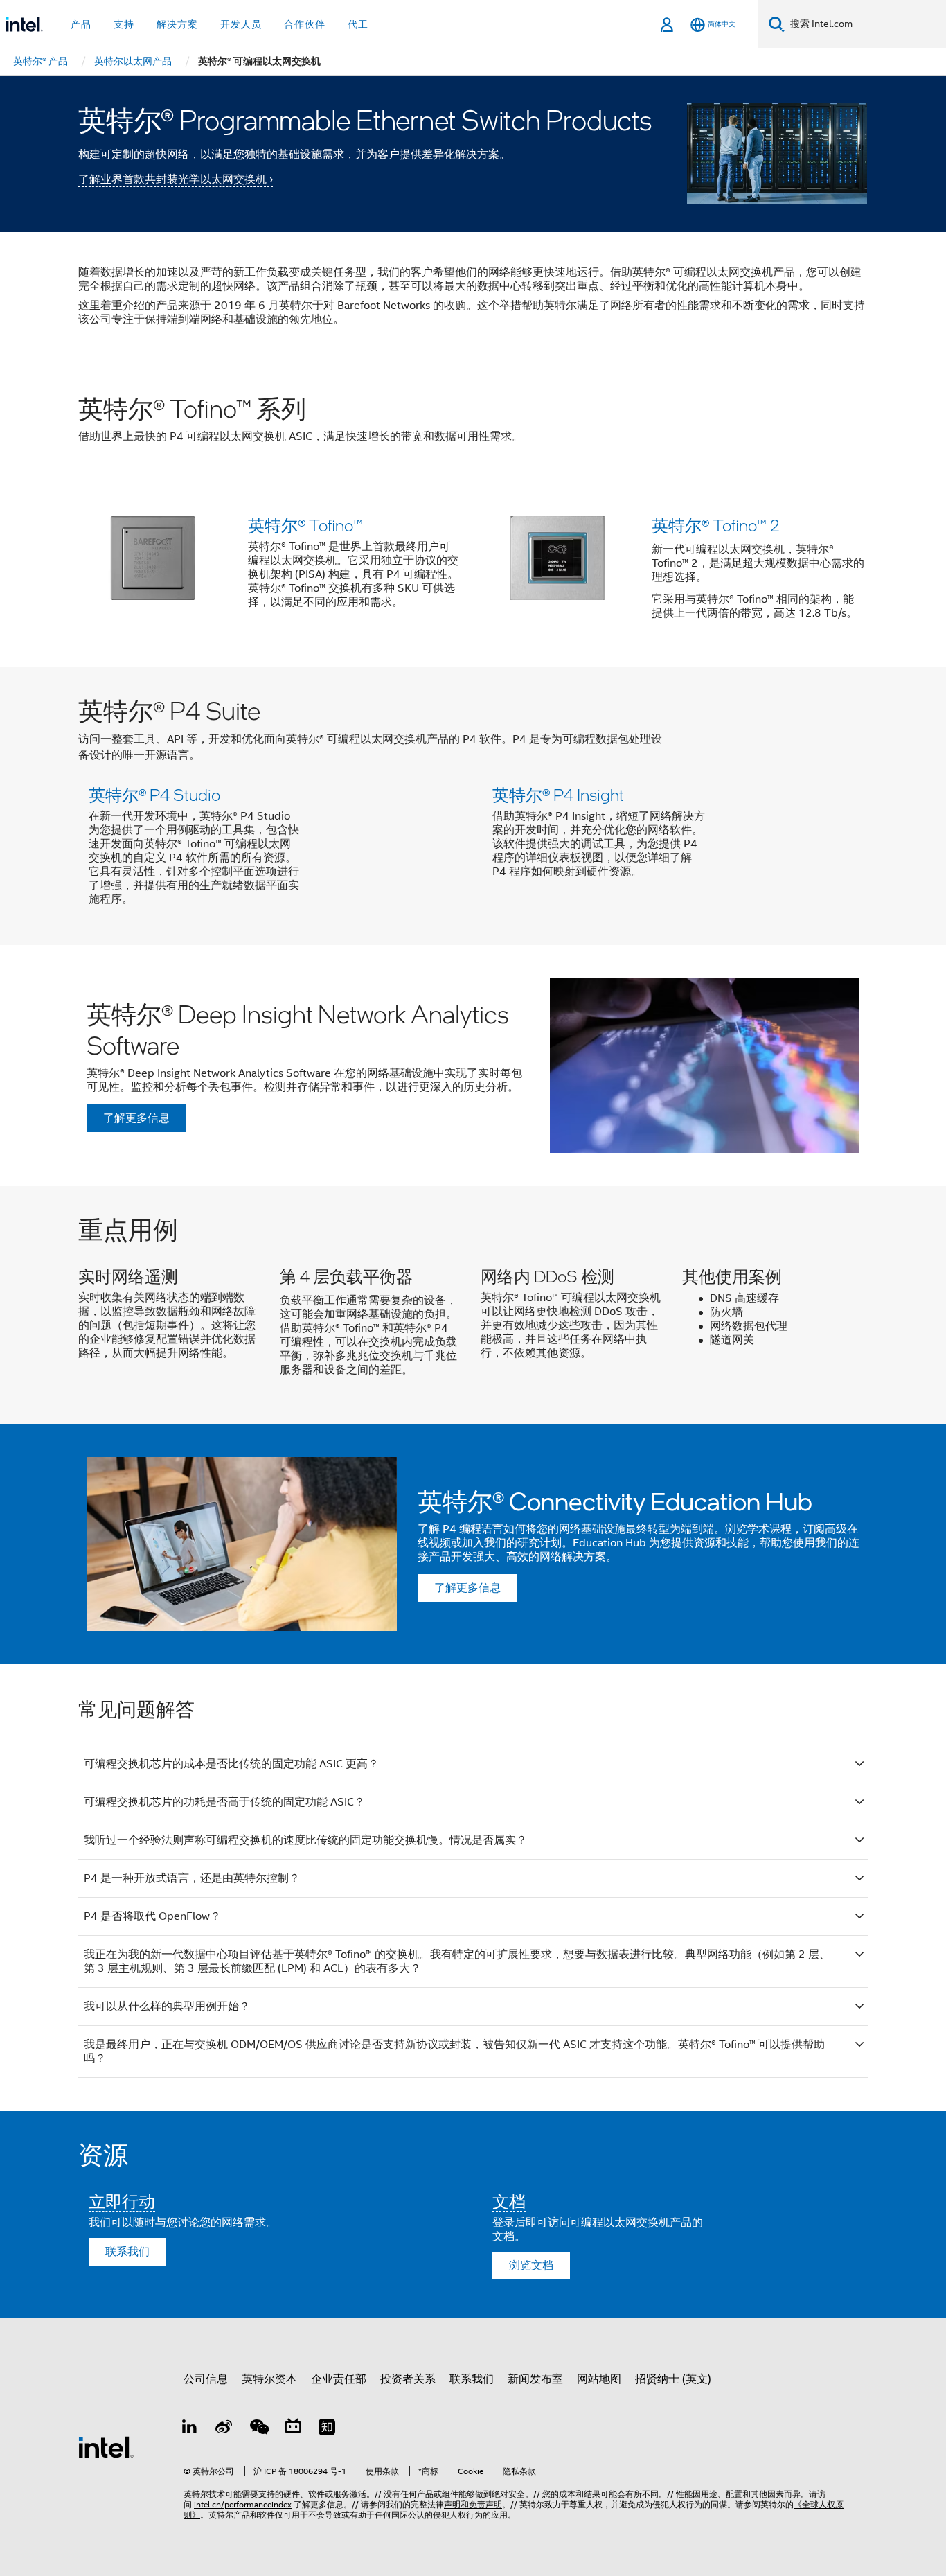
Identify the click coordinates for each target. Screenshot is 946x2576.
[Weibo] (224, 2429)
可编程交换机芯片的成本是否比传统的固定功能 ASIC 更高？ (231, 1764)
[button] (473, 572)
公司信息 (206, 2379)
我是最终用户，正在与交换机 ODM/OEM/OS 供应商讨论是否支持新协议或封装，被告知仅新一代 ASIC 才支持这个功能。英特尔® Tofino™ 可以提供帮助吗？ (454, 2052)
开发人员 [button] (241, 24)
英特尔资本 (269, 2379)
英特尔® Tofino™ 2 (715, 525)
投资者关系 (408, 2379)
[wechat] (258, 2429)
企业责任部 (339, 2379)
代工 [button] (358, 24)
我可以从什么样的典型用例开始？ (167, 2006)
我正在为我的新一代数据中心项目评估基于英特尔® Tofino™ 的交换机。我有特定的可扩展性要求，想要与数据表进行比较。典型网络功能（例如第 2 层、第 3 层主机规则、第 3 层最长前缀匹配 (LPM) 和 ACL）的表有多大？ (457, 1961)
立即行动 (122, 2201)
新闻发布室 (535, 2379)
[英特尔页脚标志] (106, 2446)
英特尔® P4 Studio (154, 794)
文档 (509, 2201)
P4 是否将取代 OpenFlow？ (152, 1916)
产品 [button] (81, 24)
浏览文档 (531, 2266)
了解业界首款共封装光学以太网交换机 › (176, 179)
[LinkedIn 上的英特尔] (190, 2429)
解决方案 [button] (177, 24)
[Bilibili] (293, 2429)
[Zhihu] (327, 2429)
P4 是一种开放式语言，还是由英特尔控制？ (192, 1878)
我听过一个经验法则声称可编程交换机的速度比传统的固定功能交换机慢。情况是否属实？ (305, 1840)
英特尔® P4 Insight (558, 794)
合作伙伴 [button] (305, 24)
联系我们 (127, 2252)
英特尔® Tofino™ (305, 525)
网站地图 (599, 2379)
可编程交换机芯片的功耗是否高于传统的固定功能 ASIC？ (224, 1802)
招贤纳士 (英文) (673, 2379)
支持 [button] (124, 24)
